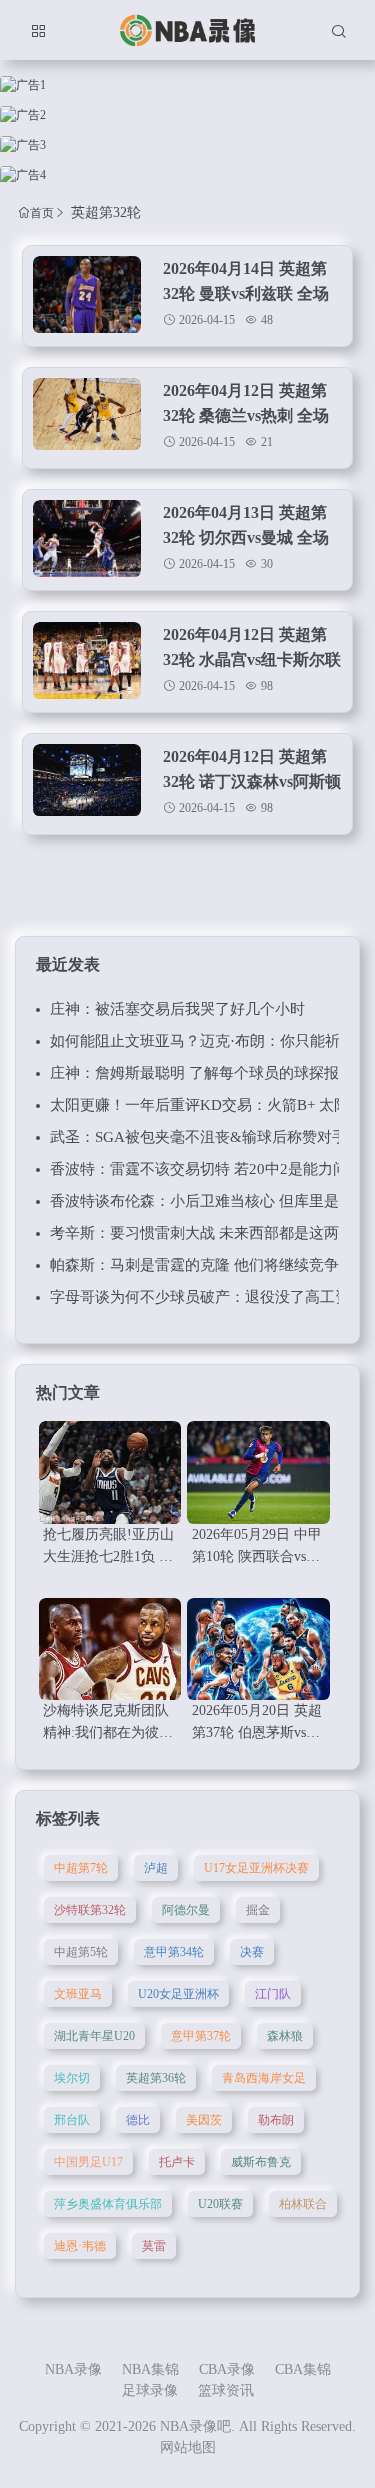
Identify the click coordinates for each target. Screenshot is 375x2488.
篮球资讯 (226, 2390)
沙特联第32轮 (90, 1910)
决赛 (252, 1952)
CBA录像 (227, 2369)
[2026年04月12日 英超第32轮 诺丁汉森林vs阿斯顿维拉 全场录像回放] (87, 783)
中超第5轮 (81, 1952)
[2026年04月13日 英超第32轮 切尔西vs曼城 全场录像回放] (87, 539)
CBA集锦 (303, 2369)
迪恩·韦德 (80, 2246)
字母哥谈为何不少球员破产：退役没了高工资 (200, 1297)
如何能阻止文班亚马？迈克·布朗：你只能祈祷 (202, 1041)
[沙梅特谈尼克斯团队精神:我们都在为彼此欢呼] (110, 1649)
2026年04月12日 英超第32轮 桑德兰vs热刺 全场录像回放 (246, 415)
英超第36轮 (156, 2078)
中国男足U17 (88, 2162)
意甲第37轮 (201, 2036)
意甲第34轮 (174, 1952)
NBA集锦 (150, 2369)
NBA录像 (73, 2369)
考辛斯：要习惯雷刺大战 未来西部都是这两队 (202, 1233)
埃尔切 (72, 2078)
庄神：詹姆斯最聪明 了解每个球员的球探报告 (202, 1073)
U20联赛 (220, 2204)
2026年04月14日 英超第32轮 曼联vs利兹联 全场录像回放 (246, 293)
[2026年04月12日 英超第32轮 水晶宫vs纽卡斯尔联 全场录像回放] (87, 661)
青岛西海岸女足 (264, 2078)
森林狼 (285, 2036)
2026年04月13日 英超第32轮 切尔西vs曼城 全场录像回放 (246, 537)
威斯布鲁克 (261, 2162)
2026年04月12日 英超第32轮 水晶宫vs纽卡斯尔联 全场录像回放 (252, 659)
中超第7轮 (81, 1868)
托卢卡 (177, 2162)
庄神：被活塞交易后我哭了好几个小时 (177, 1009)
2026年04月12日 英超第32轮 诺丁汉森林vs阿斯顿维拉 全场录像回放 (252, 781)
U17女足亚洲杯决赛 (256, 1868)
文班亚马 (78, 1994)
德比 (138, 2120)
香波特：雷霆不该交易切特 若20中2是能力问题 (206, 1169)
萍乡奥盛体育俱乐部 (108, 2204)
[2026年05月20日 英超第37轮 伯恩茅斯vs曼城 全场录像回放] (258, 1649)
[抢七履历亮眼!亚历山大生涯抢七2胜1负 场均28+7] (110, 1472)
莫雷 (154, 2246)
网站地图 (188, 2447)
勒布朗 (276, 2120)
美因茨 (204, 2120)
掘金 (258, 1910)
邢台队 (72, 2120)
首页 (42, 212)
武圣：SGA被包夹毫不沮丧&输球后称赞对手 (198, 1137)
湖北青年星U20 (94, 2036)
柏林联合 (303, 2204)
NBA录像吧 (195, 2426)
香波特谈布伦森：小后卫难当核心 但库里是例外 (209, 1201)
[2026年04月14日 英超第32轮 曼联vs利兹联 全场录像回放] (87, 295)
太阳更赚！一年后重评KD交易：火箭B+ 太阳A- (207, 1105)
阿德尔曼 (186, 1910)
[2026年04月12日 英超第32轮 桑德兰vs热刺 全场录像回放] (87, 417)
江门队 (273, 1994)
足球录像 (150, 2390)
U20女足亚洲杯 (178, 1994)
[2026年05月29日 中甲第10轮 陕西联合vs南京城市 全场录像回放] (258, 1472)
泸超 (156, 1868)
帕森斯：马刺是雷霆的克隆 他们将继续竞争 (194, 1265)
